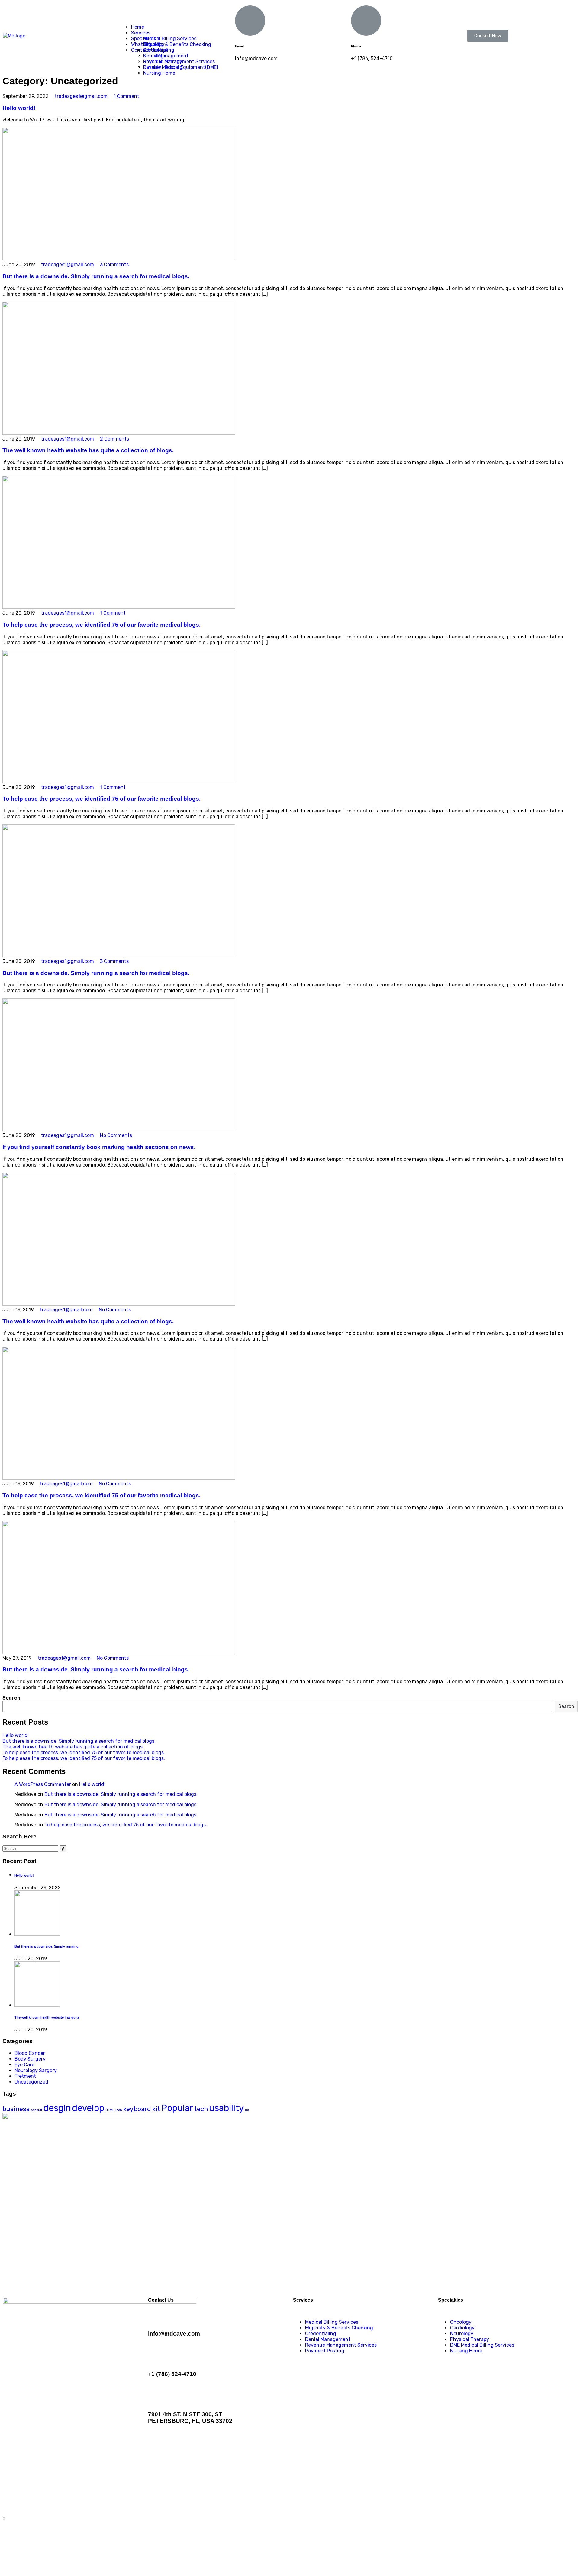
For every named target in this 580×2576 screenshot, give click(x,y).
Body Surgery (30, 2059)
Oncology (154, 44)
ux (247, 2110)
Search (11, 1698)
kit (156, 2109)
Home (138, 27)
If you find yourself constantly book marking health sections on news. (99, 1147)
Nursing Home (159, 73)
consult (37, 2110)
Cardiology (155, 50)
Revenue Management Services (341, 2345)
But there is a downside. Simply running (47, 1946)
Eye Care (24, 2065)
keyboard (137, 2109)
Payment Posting (325, 2351)
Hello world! (19, 108)
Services (141, 33)
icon (119, 2110)
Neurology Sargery (36, 2070)
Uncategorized (31, 2082)
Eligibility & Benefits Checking (339, 2328)
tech (201, 2109)
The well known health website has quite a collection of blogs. (88, 450)
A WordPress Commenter (43, 1784)
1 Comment (126, 96)
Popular (177, 2108)
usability (226, 2108)
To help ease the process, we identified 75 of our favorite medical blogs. (101, 625)
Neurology (155, 56)
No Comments (115, 1135)
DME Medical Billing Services (482, 2345)
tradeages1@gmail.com (81, 96)
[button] (488, 36)
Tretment (25, 2076)
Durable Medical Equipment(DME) (181, 67)
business (16, 2109)
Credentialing (321, 2334)
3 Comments (114, 265)
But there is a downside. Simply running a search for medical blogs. (96, 276)
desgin (57, 2108)
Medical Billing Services (170, 39)
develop (88, 2108)
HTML (110, 2110)
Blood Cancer (30, 2053)
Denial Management (328, 2339)
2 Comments (114, 439)
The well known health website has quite (47, 2017)
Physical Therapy (163, 61)
